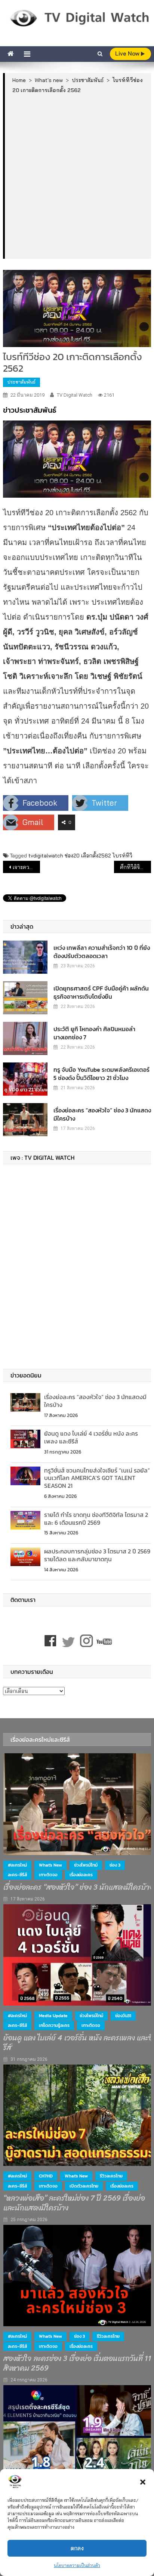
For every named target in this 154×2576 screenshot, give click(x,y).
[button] (143, 2482)
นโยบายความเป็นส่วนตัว (77, 2565)
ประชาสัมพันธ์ (21, 382)
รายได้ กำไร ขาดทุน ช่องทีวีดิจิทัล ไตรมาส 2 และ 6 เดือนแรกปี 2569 (96, 1519)
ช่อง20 (72, 856)
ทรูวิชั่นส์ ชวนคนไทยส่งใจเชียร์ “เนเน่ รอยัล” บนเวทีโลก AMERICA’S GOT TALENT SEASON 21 (97, 1478)
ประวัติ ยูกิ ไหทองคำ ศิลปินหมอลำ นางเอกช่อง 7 (94, 1033)
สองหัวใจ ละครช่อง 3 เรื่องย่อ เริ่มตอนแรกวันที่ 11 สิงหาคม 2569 (77, 2364)
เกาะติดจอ (48, 1875)
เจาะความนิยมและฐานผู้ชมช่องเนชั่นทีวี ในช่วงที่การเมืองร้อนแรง (26, 867)
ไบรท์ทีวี (122, 856)
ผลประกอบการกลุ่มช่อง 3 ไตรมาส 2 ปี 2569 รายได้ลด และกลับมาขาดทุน (97, 1555)
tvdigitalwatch (46, 856)
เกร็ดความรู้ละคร (54, 2025)
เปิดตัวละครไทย (84, 2186)
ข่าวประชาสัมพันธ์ (30, 410)
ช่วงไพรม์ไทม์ (86, 1865)
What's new (50, 1865)
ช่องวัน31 (123, 2016)
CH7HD (46, 2176)
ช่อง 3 (115, 1865)
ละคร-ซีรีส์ (17, 1875)
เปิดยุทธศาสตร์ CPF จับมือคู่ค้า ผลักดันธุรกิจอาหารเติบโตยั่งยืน (101, 992)
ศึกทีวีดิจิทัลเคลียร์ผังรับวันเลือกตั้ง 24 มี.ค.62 (135, 867)
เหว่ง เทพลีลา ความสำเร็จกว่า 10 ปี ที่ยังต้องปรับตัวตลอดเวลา (102, 952)
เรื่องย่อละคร (81, 1875)
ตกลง (77, 2548)
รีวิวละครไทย (111, 2176)
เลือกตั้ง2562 (96, 856)
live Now (128, 53)
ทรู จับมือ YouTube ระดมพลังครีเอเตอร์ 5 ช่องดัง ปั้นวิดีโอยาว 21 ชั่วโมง (101, 1074)
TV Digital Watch (75, 395)
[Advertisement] (77, 176)
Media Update (53, 2016)
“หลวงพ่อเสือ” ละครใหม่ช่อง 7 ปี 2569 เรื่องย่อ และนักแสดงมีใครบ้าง (74, 2203)
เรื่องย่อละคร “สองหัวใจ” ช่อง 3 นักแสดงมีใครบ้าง (102, 1114)
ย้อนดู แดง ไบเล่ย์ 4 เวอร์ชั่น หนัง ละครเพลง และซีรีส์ (91, 1437)
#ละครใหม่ (17, 1865)
